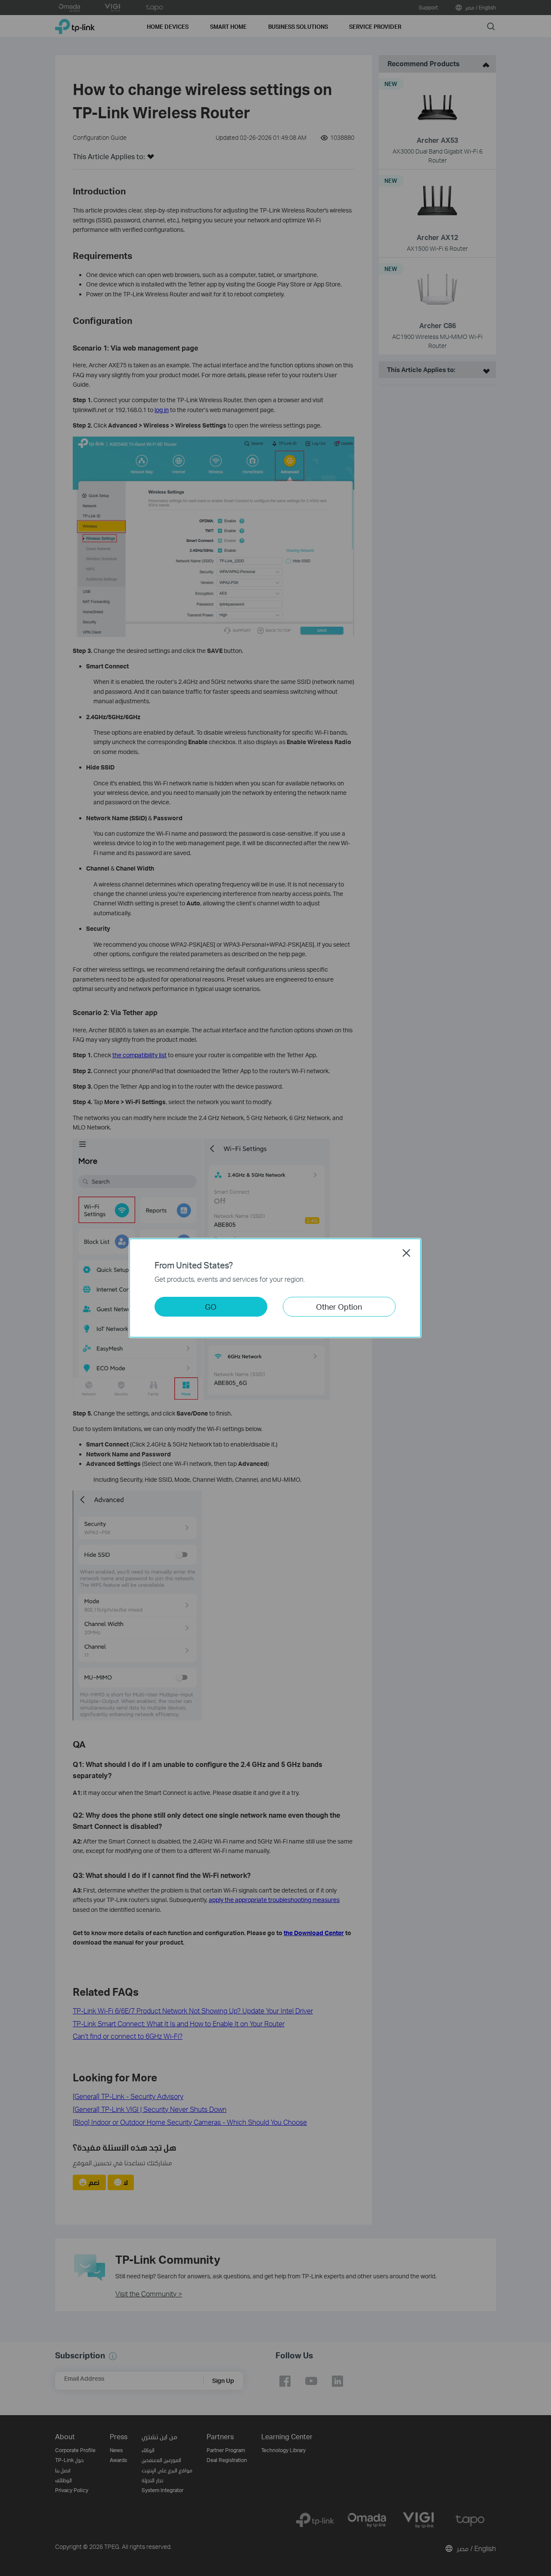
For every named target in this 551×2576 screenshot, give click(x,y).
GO (211, 1306)
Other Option (339, 1306)
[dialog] (275, 1288)
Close (406, 1253)
